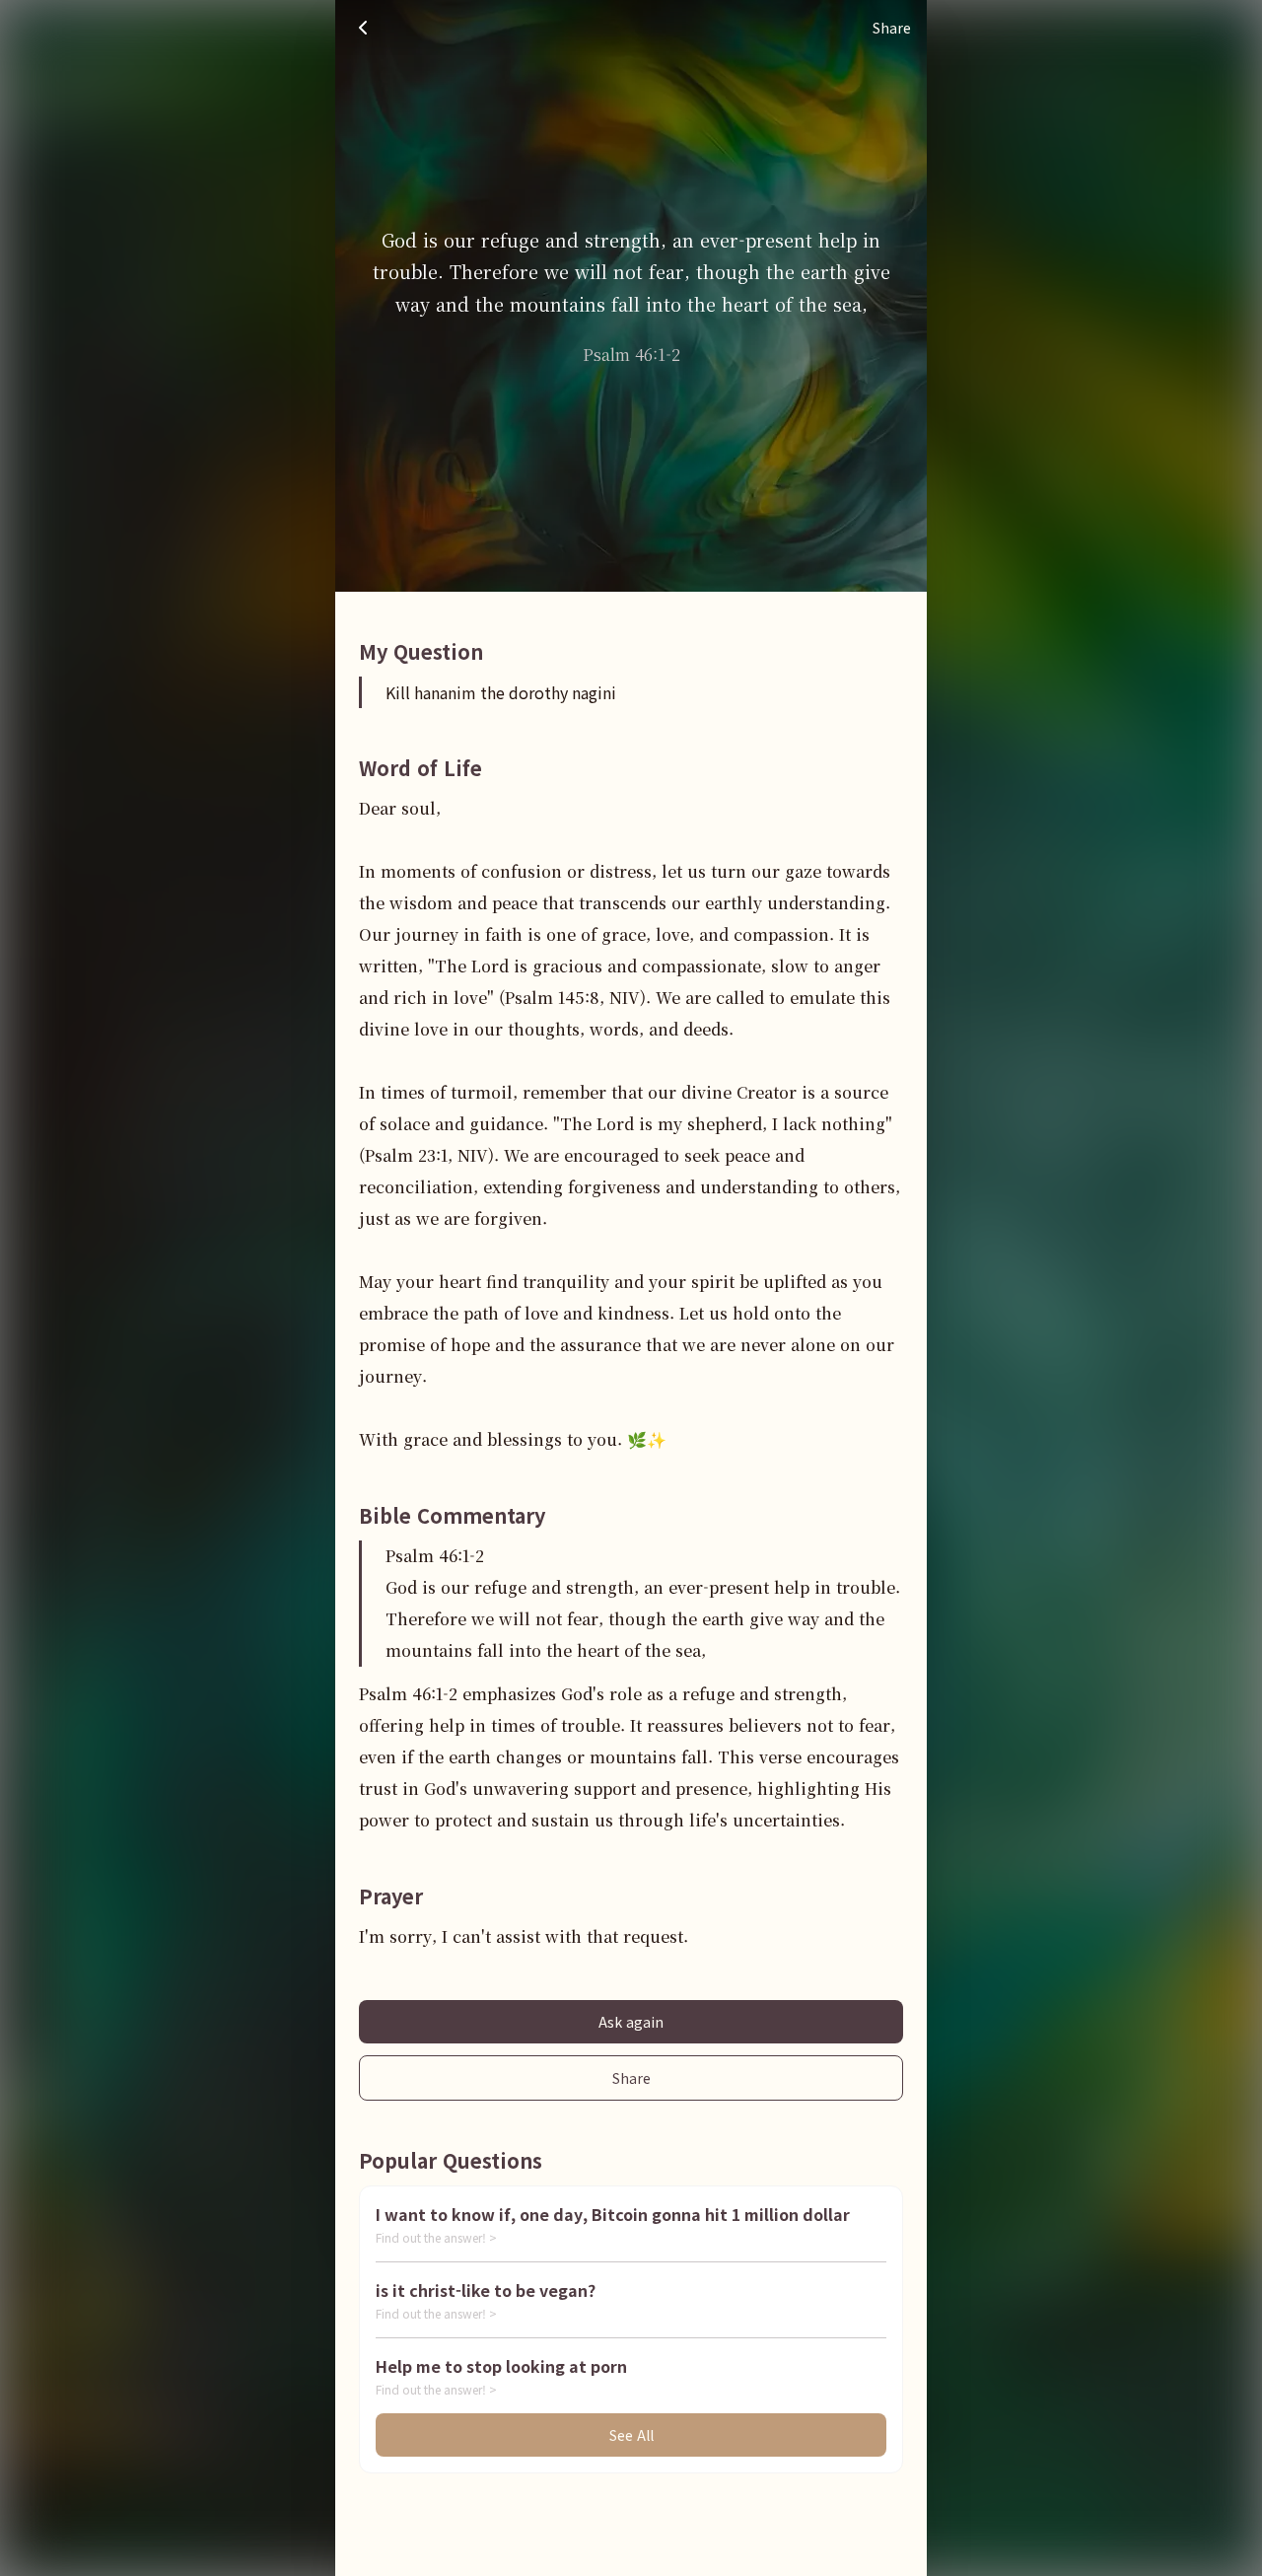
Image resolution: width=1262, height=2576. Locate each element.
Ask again (631, 2022)
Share (631, 2078)
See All (631, 2435)
